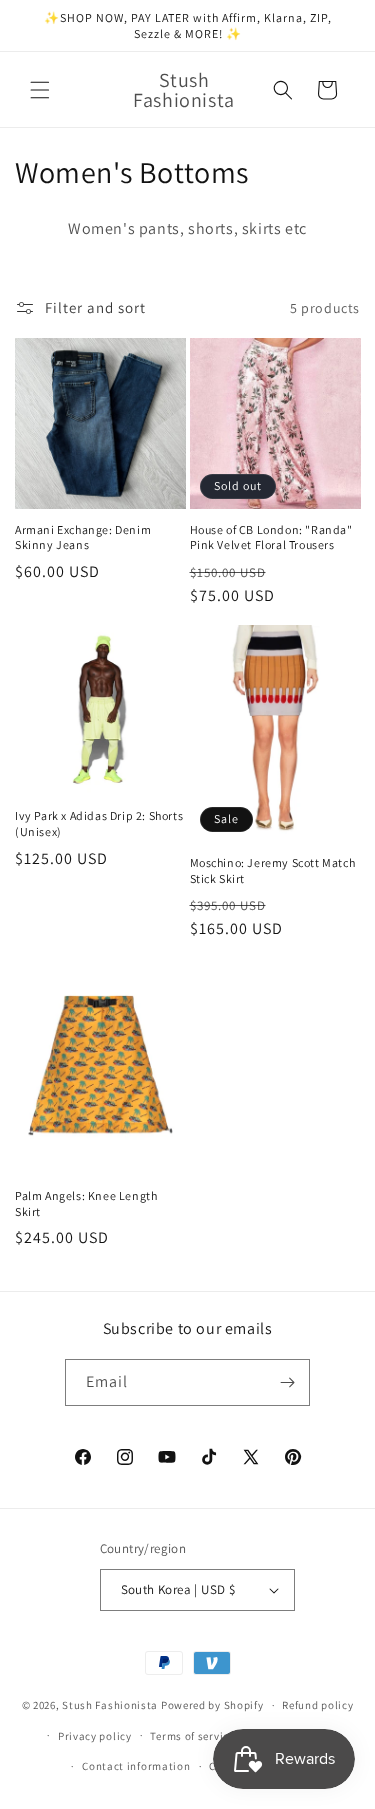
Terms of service (192, 1736)
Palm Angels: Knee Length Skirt (86, 1203)
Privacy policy (95, 1736)
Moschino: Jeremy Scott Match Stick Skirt (273, 870)
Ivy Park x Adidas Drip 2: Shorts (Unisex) (99, 823)
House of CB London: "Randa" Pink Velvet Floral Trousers (271, 537)
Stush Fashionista (110, 1705)
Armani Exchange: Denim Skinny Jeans (83, 537)
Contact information (136, 1766)
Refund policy (317, 1705)
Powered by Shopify (212, 1705)
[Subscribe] (287, 1382)
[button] (40, 90)
